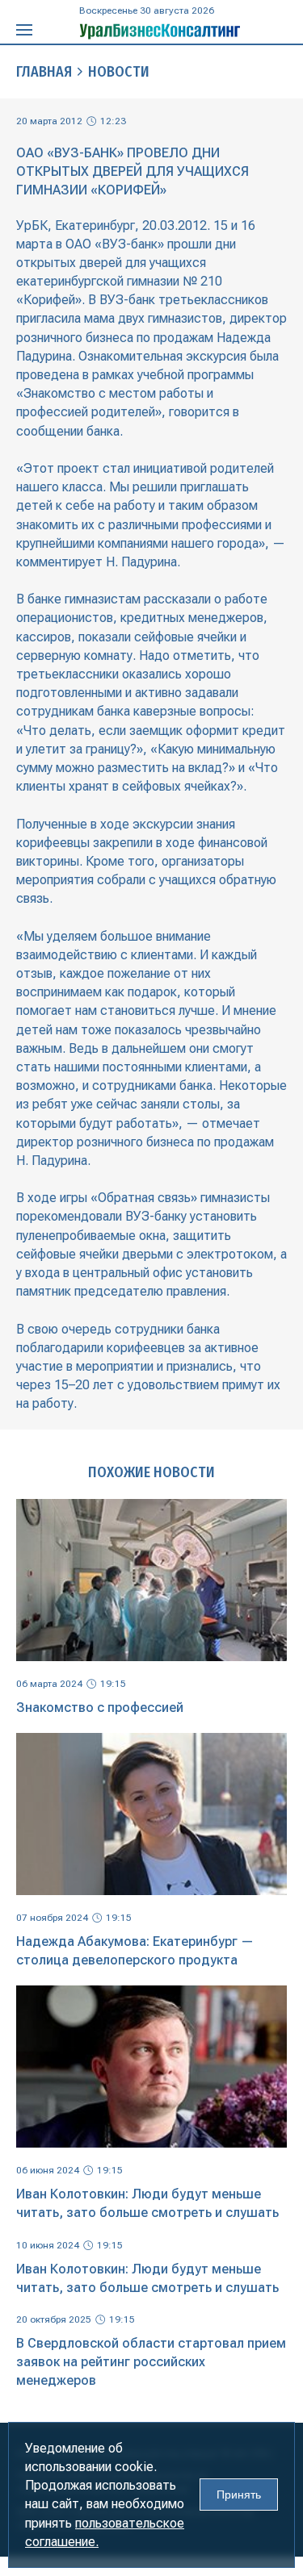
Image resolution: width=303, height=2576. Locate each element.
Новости (119, 72)
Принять (239, 2495)
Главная (44, 72)
